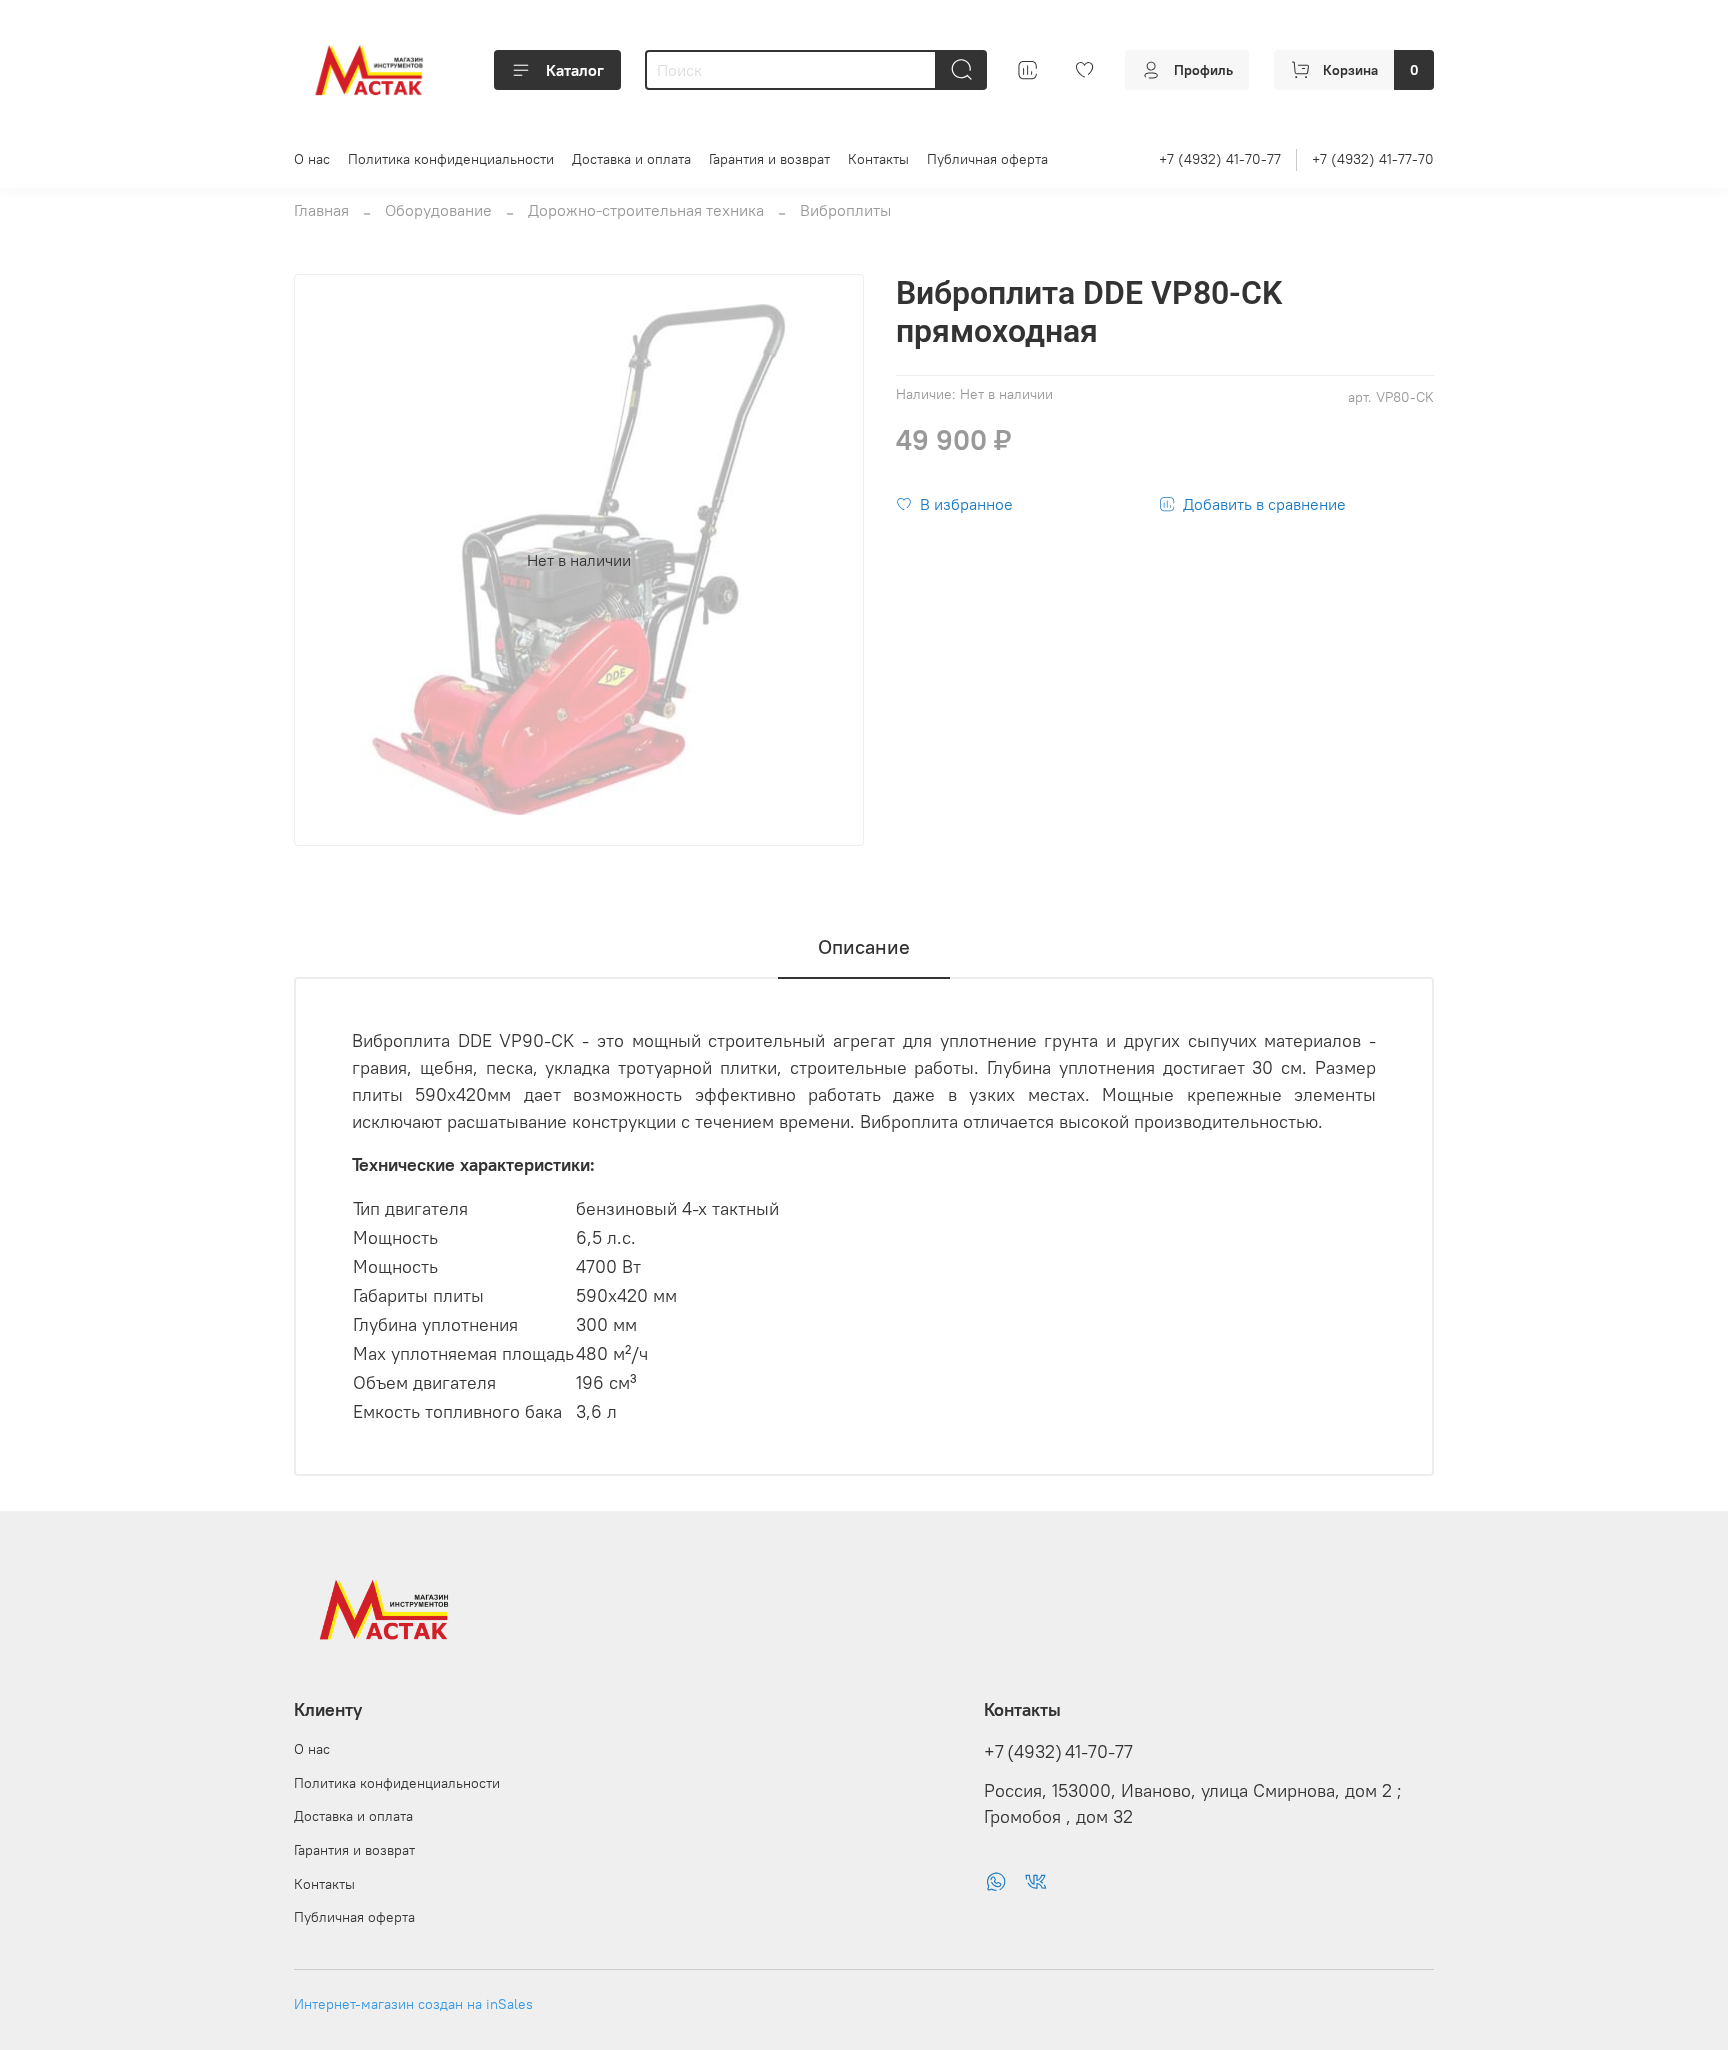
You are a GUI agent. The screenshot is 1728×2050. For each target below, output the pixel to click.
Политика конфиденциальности (451, 159)
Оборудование (438, 210)
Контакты (878, 159)
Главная (321, 210)
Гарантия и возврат (769, 159)
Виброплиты (845, 210)
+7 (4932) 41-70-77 (1220, 159)
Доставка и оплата (631, 159)
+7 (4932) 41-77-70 (1373, 159)
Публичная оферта (987, 159)
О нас (312, 159)
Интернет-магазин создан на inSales (413, 2004)
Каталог (575, 70)
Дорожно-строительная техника (646, 210)
